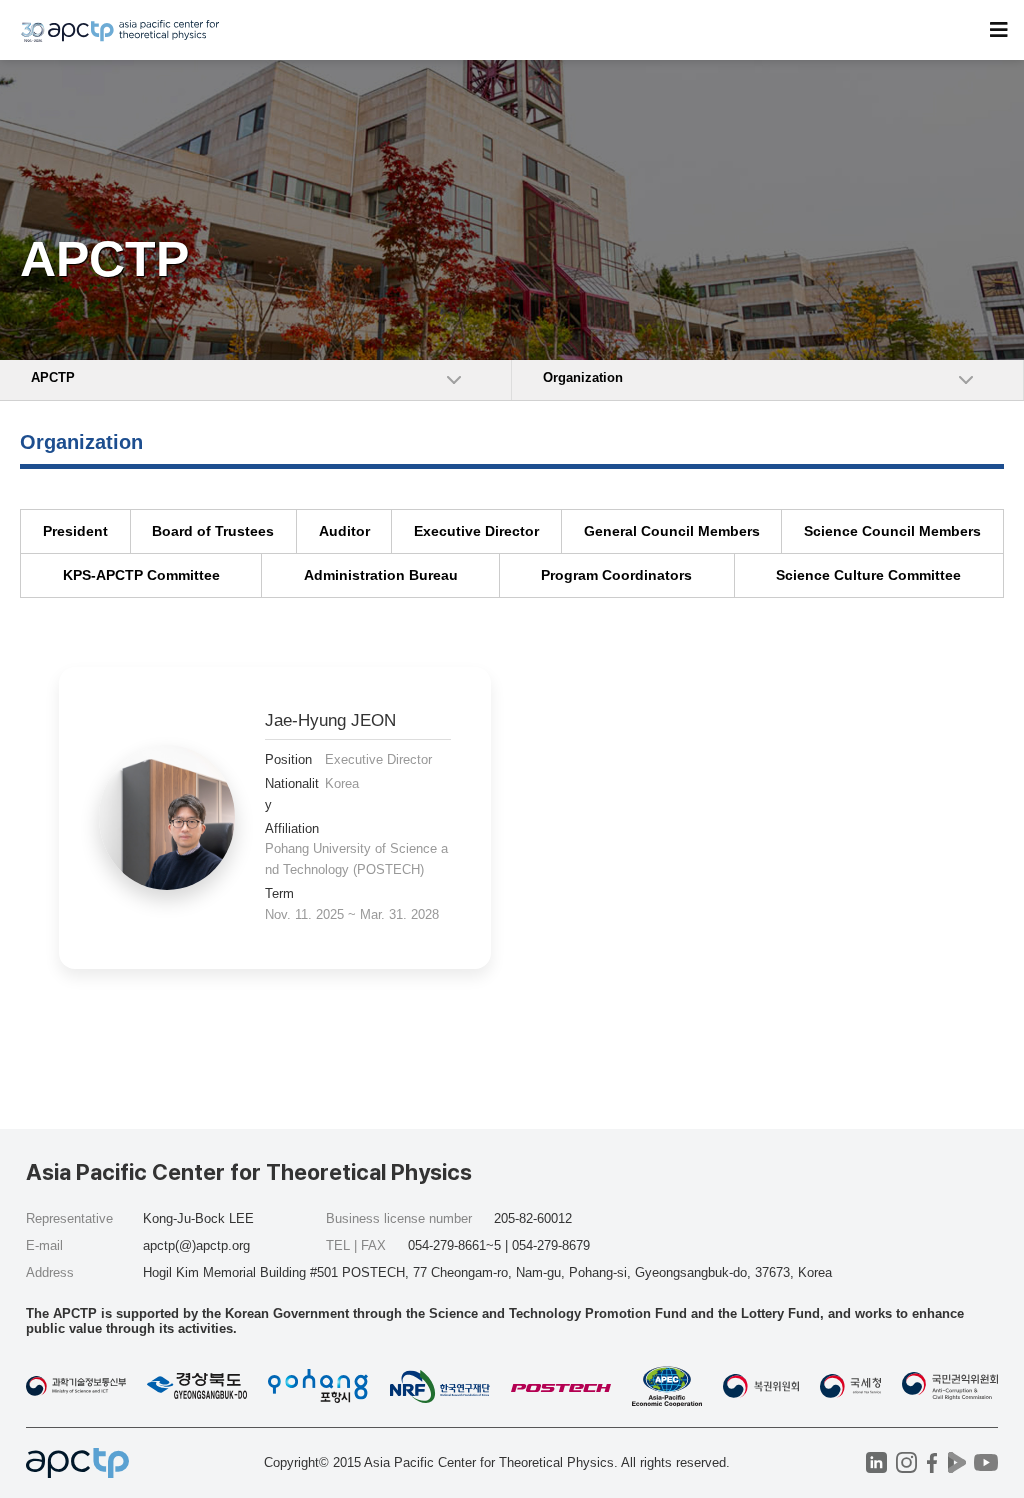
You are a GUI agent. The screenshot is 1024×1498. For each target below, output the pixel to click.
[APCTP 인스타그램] (906, 1462)
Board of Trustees (213, 531)
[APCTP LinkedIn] (876, 1462)
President (75, 531)
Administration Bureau (381, 575)
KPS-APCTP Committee (141, 575)
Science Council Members (892, 531)
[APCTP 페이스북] (931, 1462)
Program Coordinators (616, 575)
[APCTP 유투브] (985, 1462)
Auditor (344, 531)
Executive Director (476, 531)
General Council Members (672, 531)
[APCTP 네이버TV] (956, 1462)
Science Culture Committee (868, 575)
